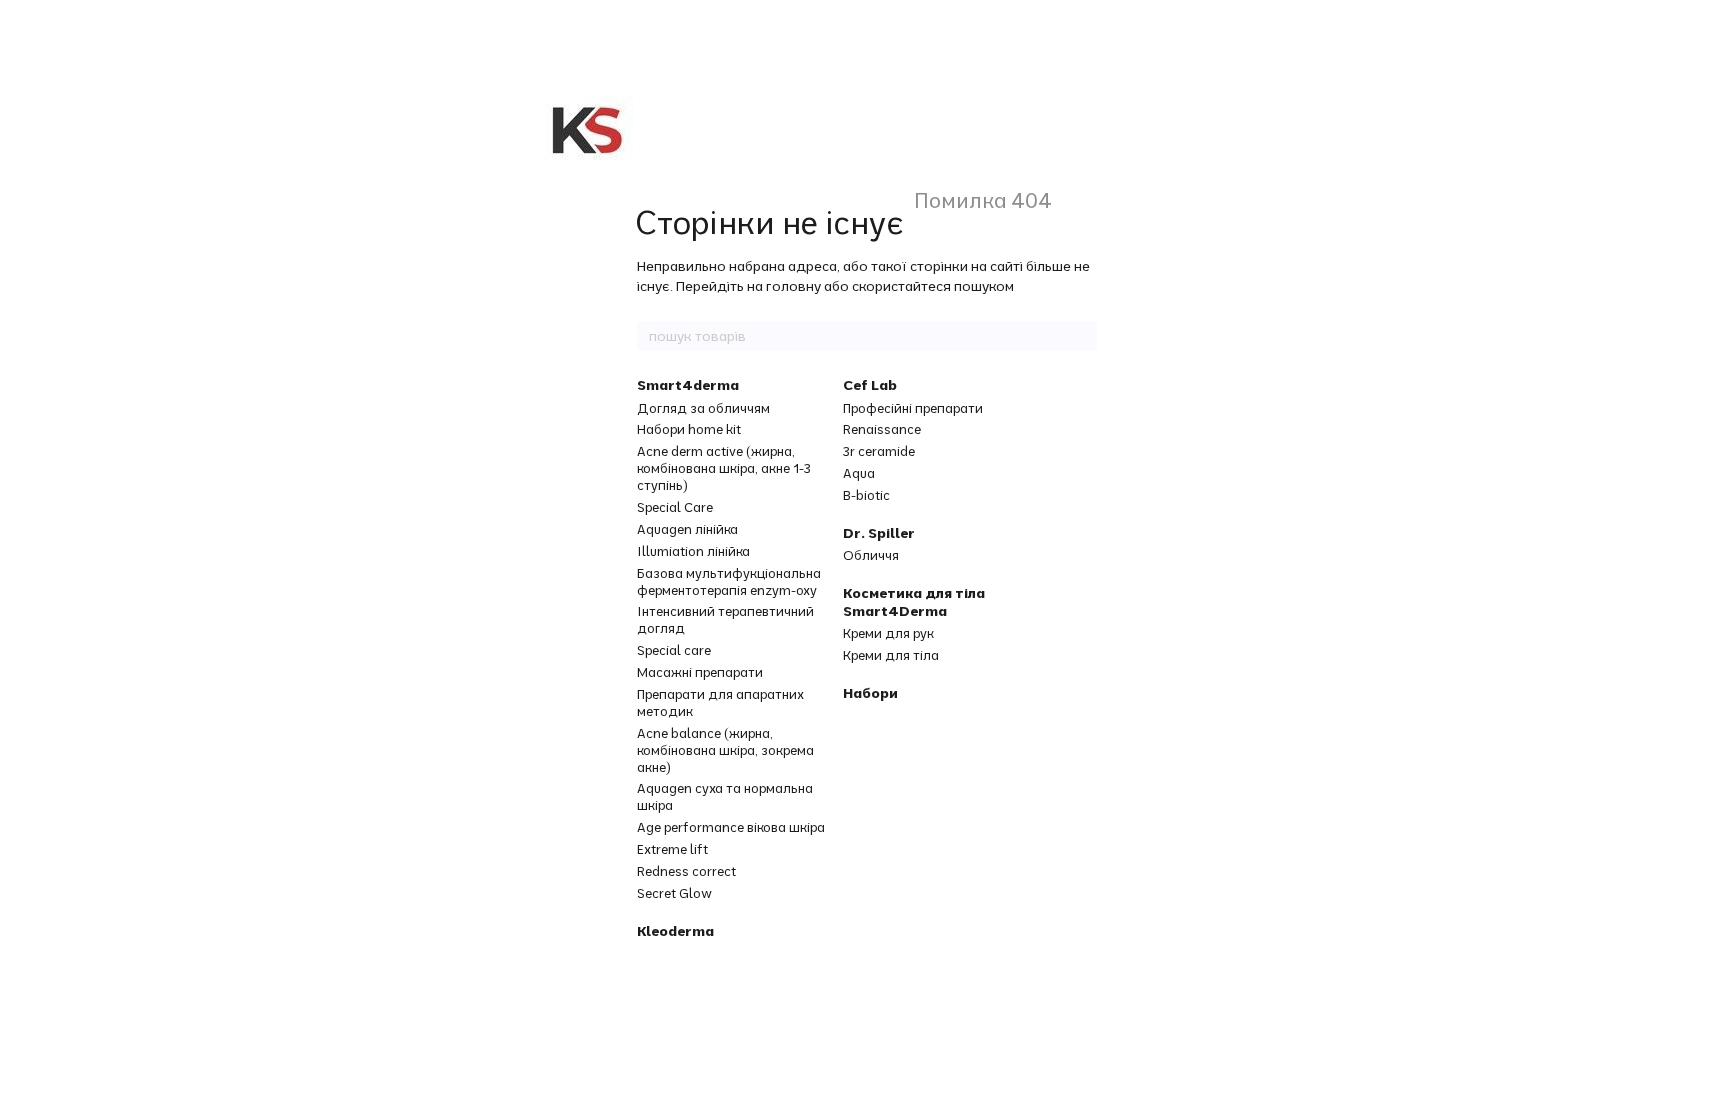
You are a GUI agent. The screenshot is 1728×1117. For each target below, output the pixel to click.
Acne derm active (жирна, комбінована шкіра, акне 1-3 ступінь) (724, 468)
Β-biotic (866, 495)
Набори (870, 693)
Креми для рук (888, 633)
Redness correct (686, 871)
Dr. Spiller (879, 533)
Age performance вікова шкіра (731, 827)
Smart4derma (688, 385)
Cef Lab (870, 385)
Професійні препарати (913, 408)
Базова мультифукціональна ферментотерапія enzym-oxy (729, 581)
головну (793, 286)
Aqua (859, 473)
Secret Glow (674, 893)
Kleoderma (675, 931)
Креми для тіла (891, 655)
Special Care (675, 507)
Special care (674, 650)
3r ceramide (879, 451)
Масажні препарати (700, 672)
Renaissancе (882, 429)
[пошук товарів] (1081, 336)
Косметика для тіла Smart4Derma (914, 602)
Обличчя (871, 555)
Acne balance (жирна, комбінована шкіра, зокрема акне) (725, 750)
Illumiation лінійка (693, 551)
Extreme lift (672, 849)
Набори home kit (689, 429)
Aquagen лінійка (687, 529)
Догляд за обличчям (703, 408)
